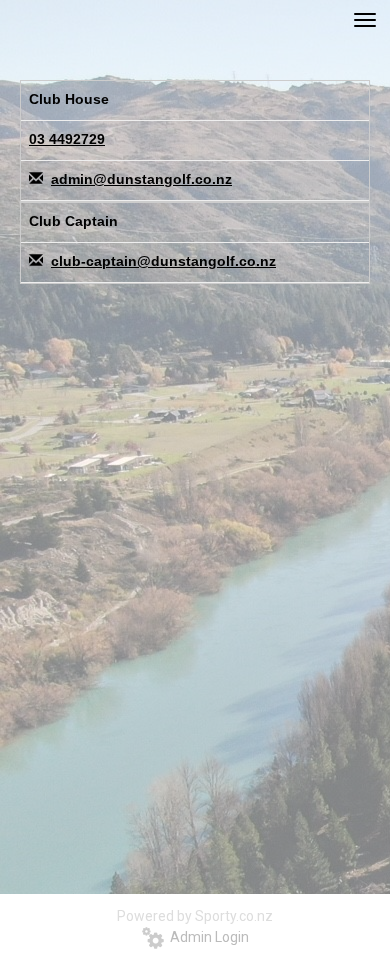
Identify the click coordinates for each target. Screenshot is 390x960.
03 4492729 (67, 139)
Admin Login (206, 937)
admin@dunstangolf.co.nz (141, 179)
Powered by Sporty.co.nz (195, 916)
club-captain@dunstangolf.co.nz (163, 261)
